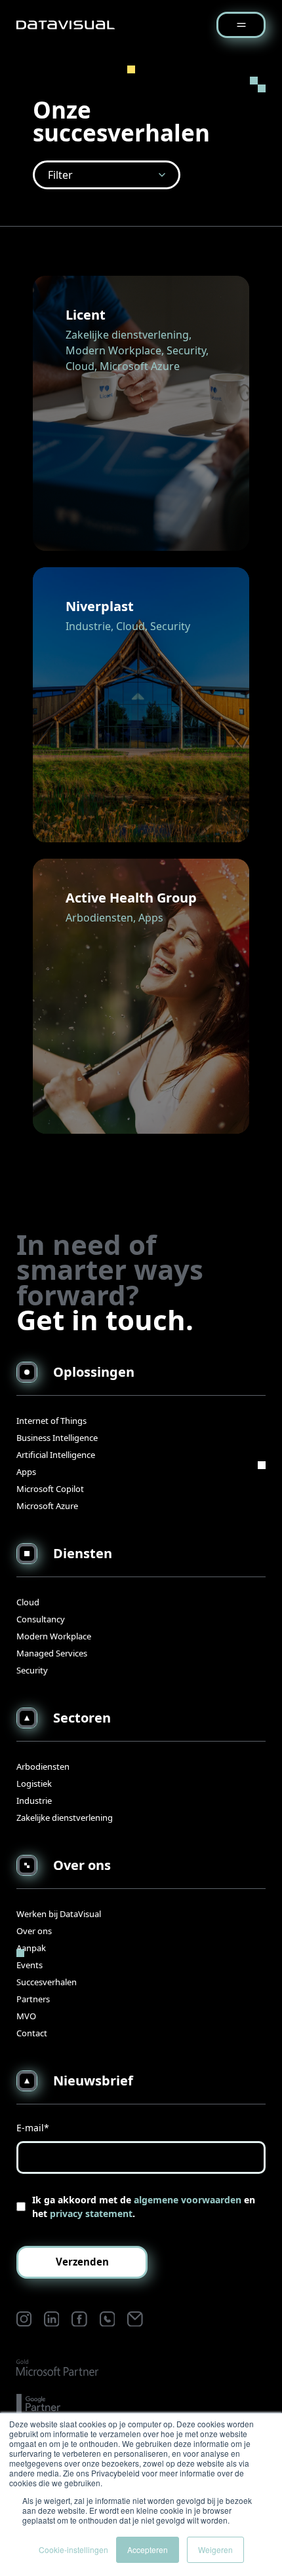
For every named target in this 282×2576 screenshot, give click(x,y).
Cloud (28, 1602)
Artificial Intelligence (56, 1455)
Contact (32, 2033)
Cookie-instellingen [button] (73, 2549)
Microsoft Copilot (50, 1489)
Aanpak (31, 1948)
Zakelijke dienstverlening (65, 1818)
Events (30, 1965)
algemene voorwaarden (188, 2200)
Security (32, 1670)
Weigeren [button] (215, 2549)
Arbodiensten (43, 1766)
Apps (26, 1472)
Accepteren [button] (148, 2549)
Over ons (34, 1931)
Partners (33, 1999)
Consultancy (41, 1619)
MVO (26, 2016)
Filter (60, 175)
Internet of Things (51, 1421)
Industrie (34, 1801)
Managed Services (52, 1653)
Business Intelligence (57, 1438)
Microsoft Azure (47, 1506)
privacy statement (91, 2213)
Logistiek (34, 1783)
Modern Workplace (54, 1636)
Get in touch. (105, 1320)
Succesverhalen (47, 1982)
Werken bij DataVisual (59, 1914)
